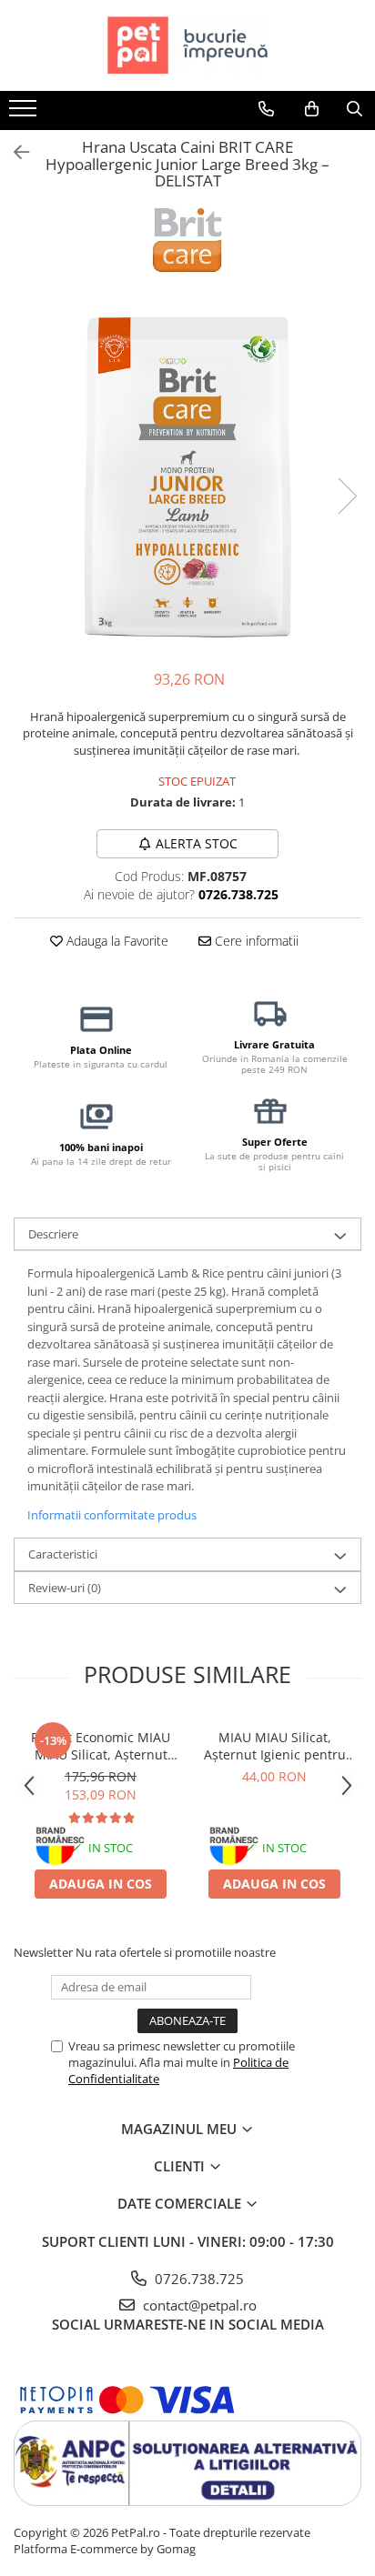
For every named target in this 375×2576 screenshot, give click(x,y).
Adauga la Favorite (116, 941)
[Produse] (25, 114)
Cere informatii (255, 941)
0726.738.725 (198, 2279)
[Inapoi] (14, 152)
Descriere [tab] (53, 1234)
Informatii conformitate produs (112, 1515)
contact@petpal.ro (198, 2305)
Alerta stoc (197, 843)
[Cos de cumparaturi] (312, 109)
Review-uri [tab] (65, 1588)
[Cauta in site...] (355, 109)
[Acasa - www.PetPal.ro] (187, 45)
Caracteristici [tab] (63, 1554)
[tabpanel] (187, 477)
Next (347, 496)
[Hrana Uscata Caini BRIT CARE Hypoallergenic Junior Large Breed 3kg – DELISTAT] (187, 477)
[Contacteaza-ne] (266, 109)
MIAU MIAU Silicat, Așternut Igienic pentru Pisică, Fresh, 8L (275, 1746)
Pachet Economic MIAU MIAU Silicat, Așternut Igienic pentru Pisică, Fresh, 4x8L (101, 1746)
